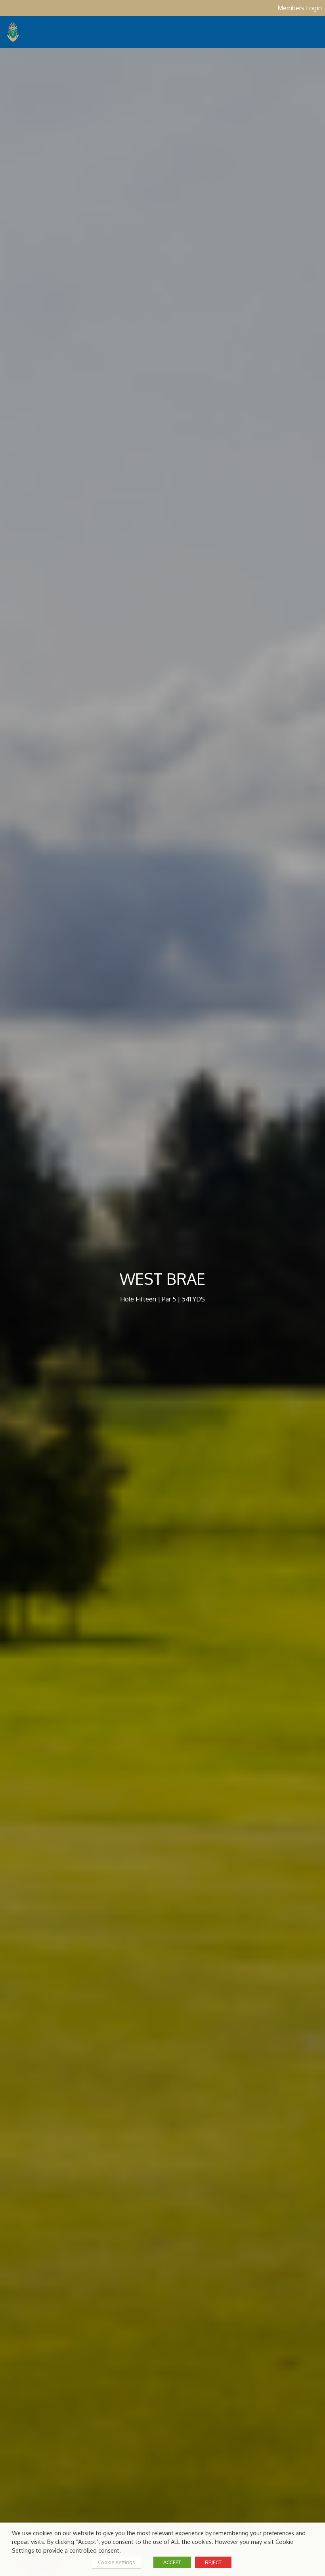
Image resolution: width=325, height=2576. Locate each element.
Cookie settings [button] (117, 2562)
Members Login (300, 8)
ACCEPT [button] (172, 2562)
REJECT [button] (213, 2562)
